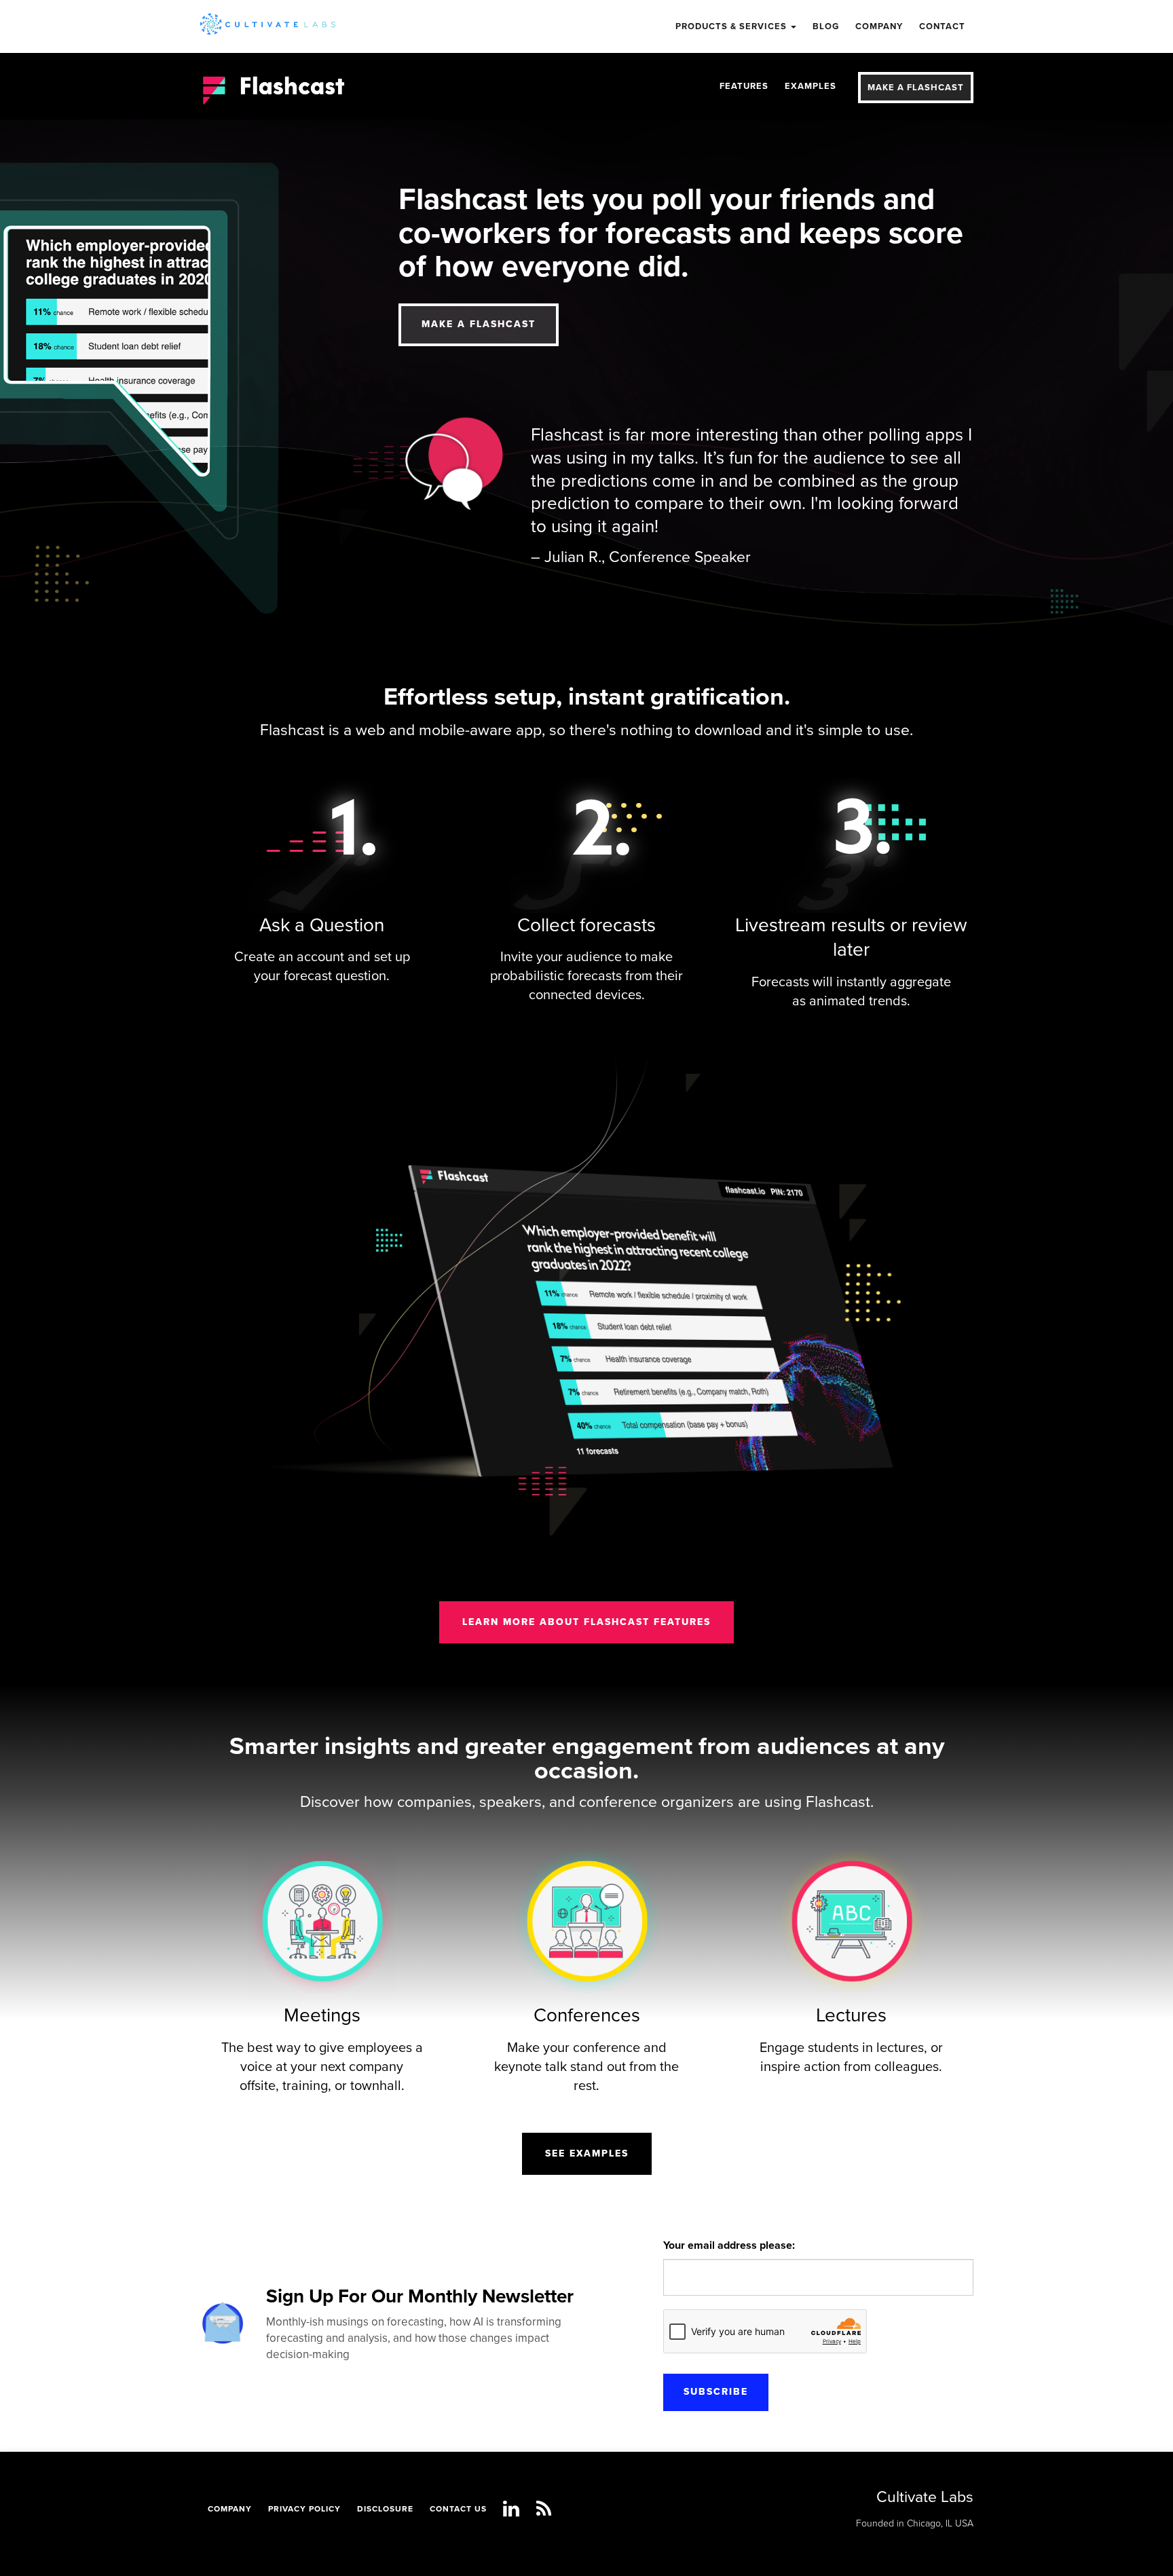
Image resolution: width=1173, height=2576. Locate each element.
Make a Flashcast (916, 88)
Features (744, 86)
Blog (826, 26)
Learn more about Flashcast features (586, 1622)
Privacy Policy (304, 2509)
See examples (587, 2153)
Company (230, 2509)
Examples (811, 86)
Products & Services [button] (732, 26)
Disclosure (385, 2509)
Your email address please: (729, 2245)
